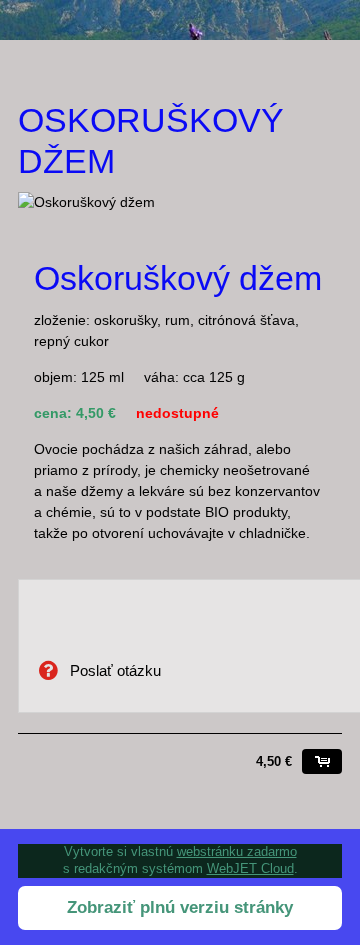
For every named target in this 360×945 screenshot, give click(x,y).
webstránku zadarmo (237, 851)
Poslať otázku (113, 670)
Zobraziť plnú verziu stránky (180, 907)
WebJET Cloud (250, 868)
